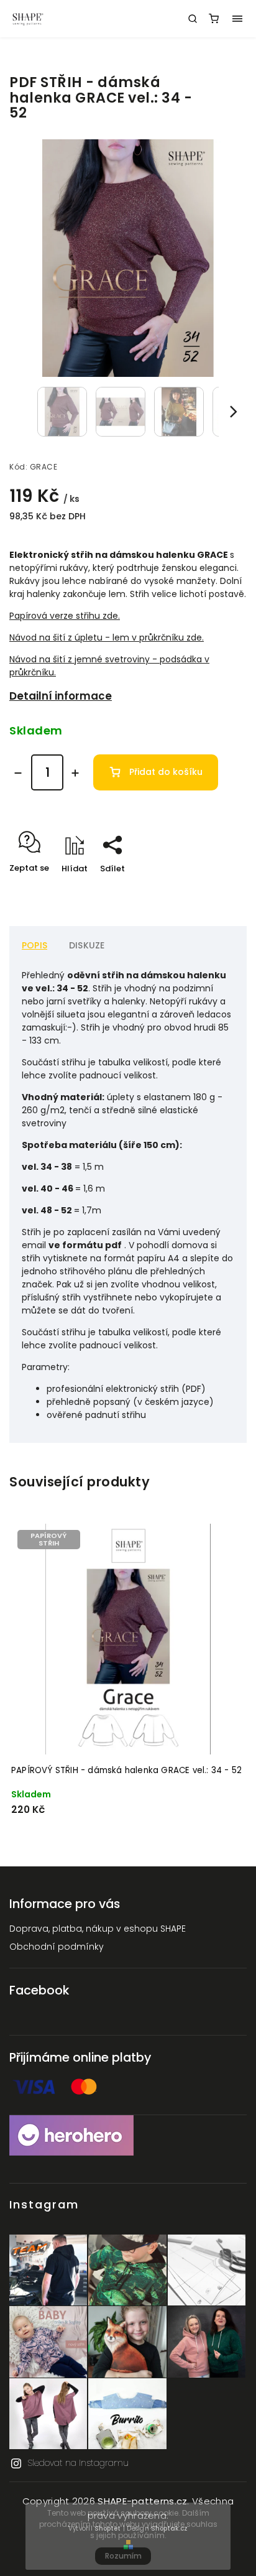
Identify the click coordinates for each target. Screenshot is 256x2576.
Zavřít (215, 890)
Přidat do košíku (166, 772)
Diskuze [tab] (87, 945)
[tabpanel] (128, 1676)
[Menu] (237, 19)
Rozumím (123, 2556)
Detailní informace (61, 696)
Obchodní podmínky (57, 1947)
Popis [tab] (34, 945)
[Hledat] (193, 19)
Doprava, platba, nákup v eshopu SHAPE (98, 1929)
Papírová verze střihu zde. (65, 616)
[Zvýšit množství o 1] (75, 773)
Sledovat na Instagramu (78, 2463)
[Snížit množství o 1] (18, 773)
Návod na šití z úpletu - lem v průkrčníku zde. (107, 637)
